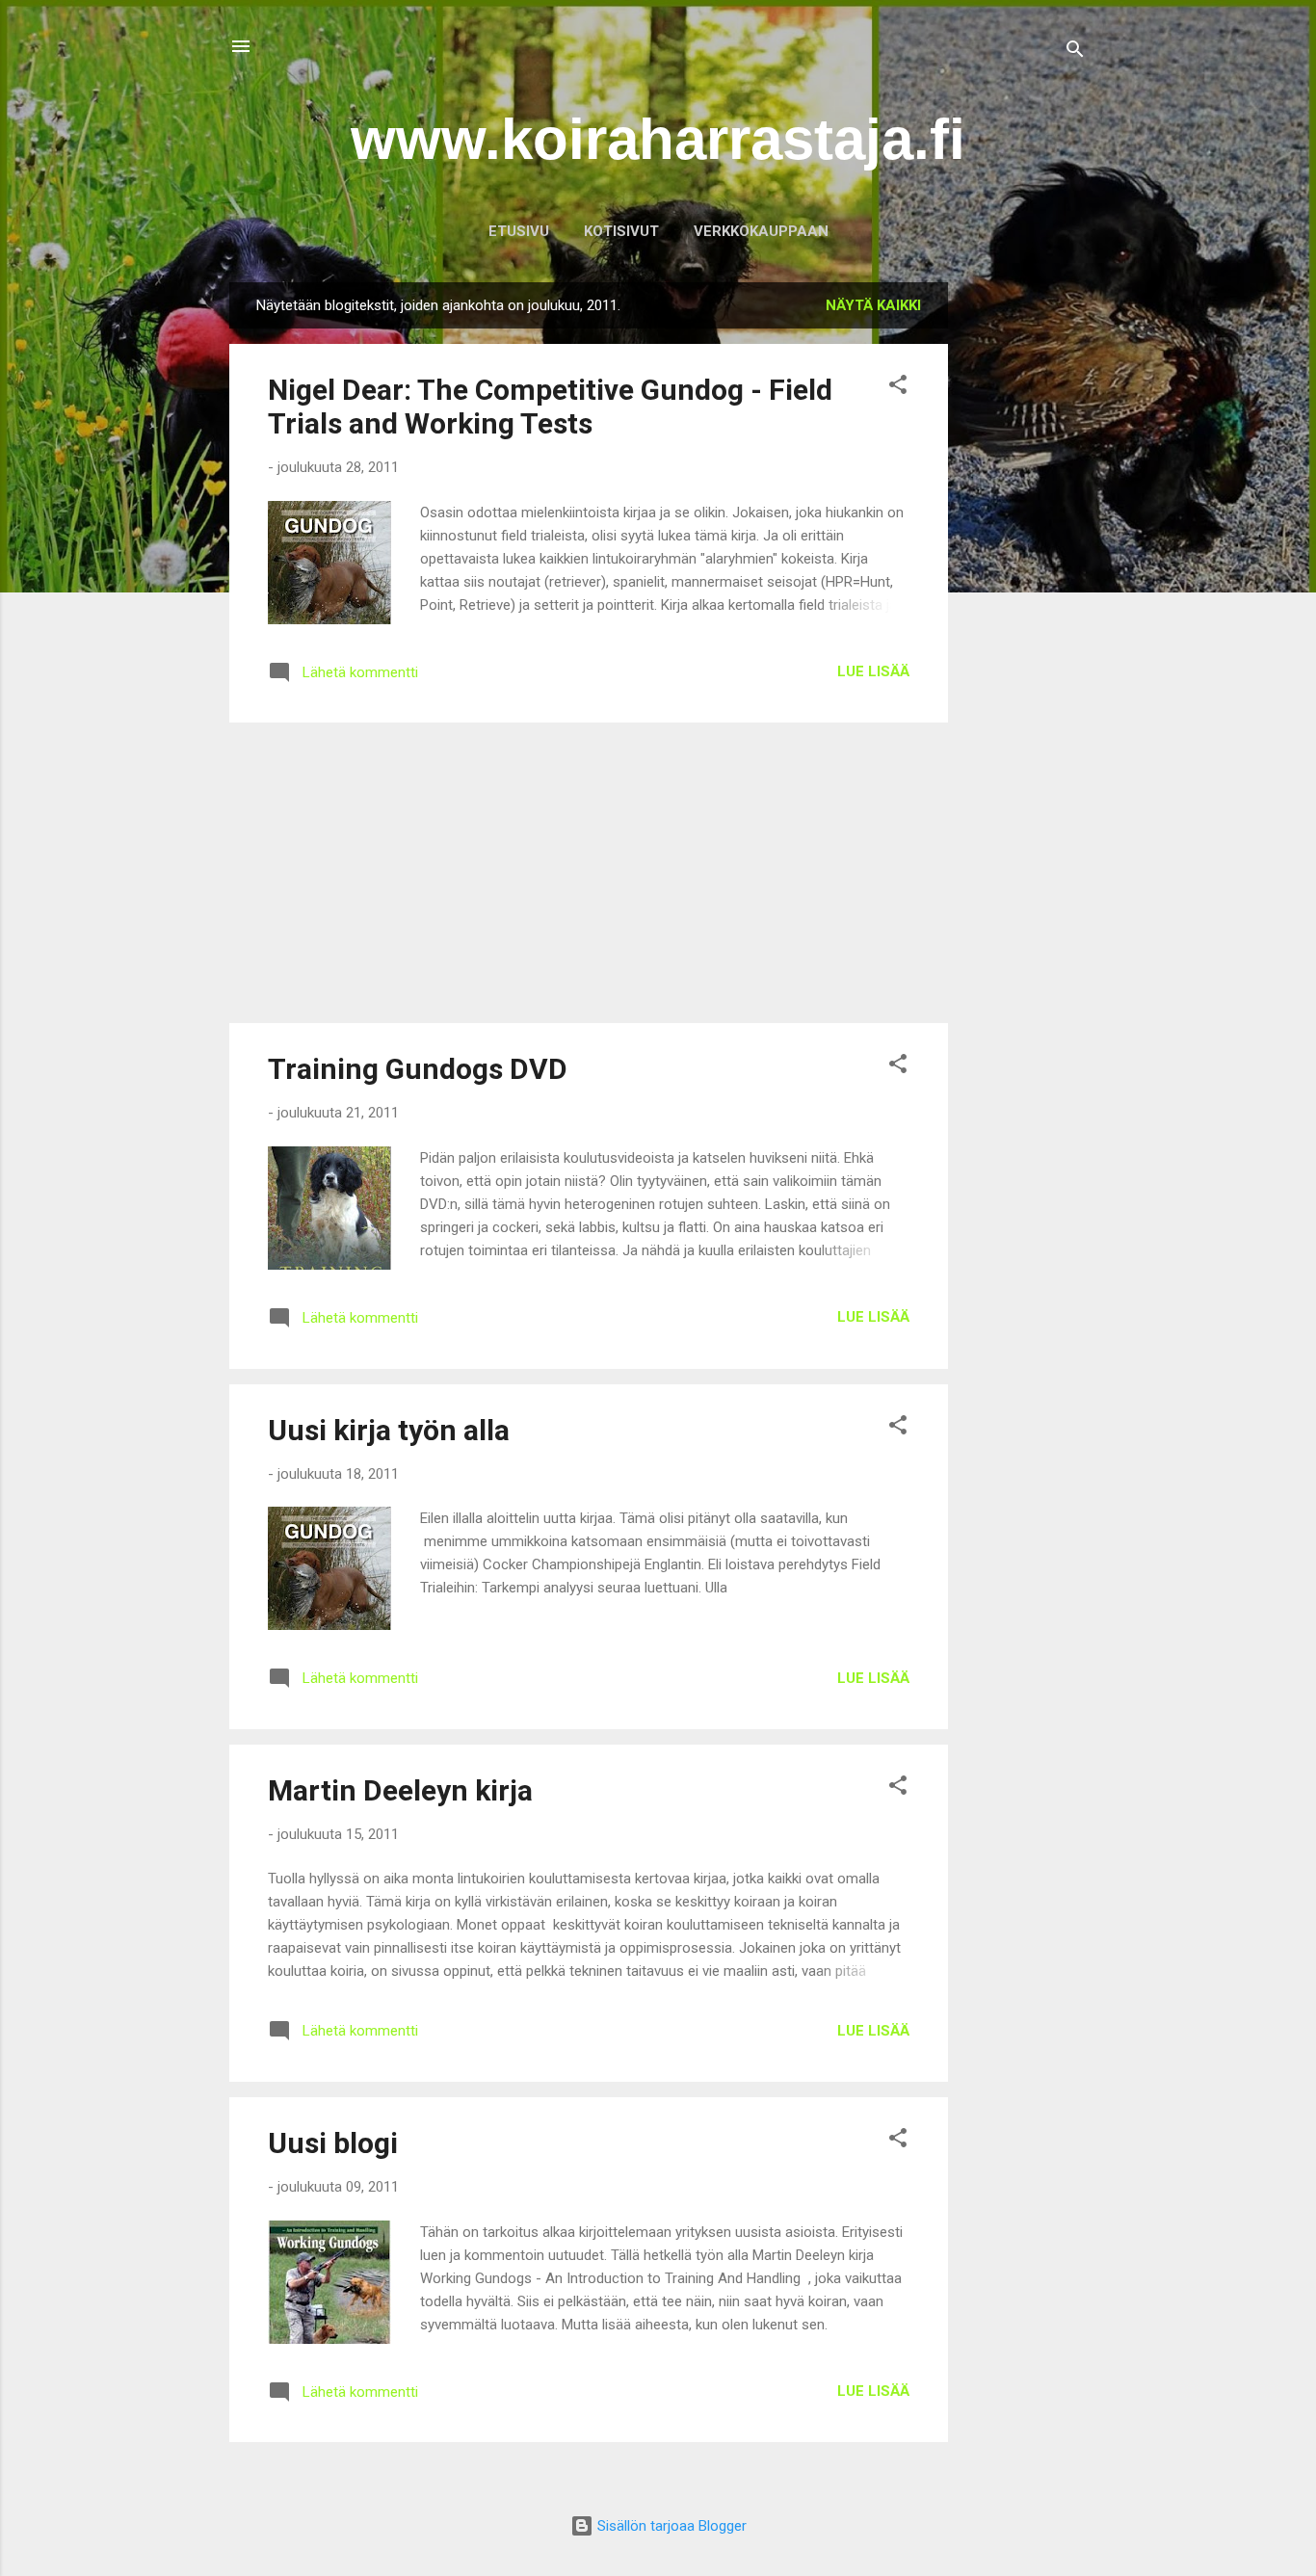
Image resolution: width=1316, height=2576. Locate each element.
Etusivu (519, 231)
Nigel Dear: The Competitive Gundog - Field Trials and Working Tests (550, 407)
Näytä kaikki (873, 305)
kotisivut (621, 231)
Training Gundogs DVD (418, 1069)
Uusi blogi (333, 2143)
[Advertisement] (1025, 571)
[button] (898, 388)
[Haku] (1075, 53)
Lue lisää (873, 671)
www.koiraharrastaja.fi (658, 139)
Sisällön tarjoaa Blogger (670, 2526)
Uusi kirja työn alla (389, 1430)
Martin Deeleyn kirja (400, 1790)
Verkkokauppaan (761, 231)
